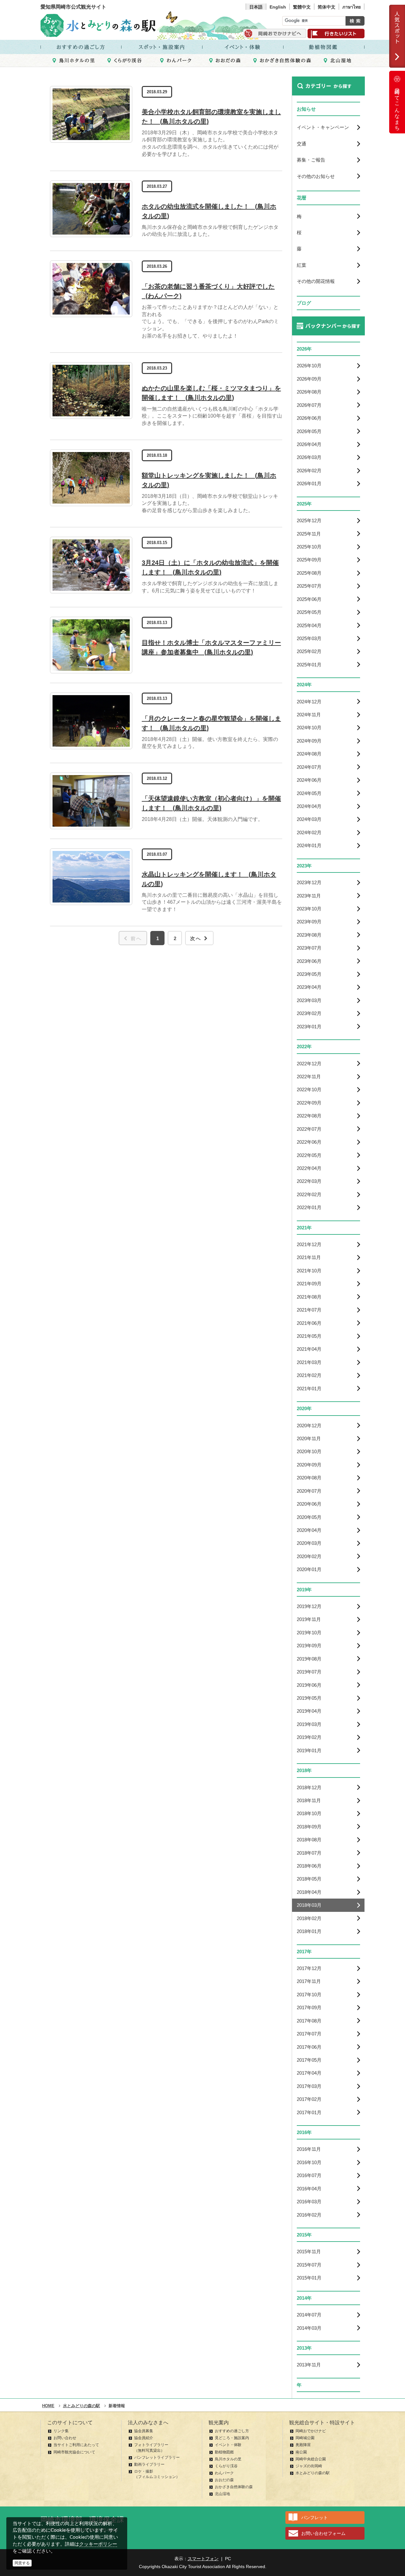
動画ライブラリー (149, 2464)
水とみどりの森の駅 (313, 2473)
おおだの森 (224, 2480)
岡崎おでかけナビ (311, 2431)
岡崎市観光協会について (74, 2452)
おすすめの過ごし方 (232, 2431)
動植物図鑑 (224, 2452)
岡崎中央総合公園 (311, 2459)
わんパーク (224, 2473)
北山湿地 (222, 2494)
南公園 (301, 2452)
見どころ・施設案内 (232, 2438)
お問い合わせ (65, 2438)
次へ (196, 938)
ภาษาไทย (352, 7)
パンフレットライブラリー (157, 2457)
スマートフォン (203, 2559)
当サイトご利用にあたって (76, 2445)
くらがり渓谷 (226, 2466)
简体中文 (327, 7)
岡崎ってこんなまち (397, 107)
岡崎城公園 (305, 2438)
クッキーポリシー (98, 2544)
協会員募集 (144, 2431)
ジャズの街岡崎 (309, 2466)
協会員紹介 (144, 2438)
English (278, 7)
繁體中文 (302, 7)
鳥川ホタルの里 (228, 2459)
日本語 (256, 7)
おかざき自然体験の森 (234, 2487)
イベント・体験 (228, 2445)
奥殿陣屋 (303, 2445)
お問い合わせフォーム (323, 2533)
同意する (22, 2563)
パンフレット (315, 2518)
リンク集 (61, 2431)
